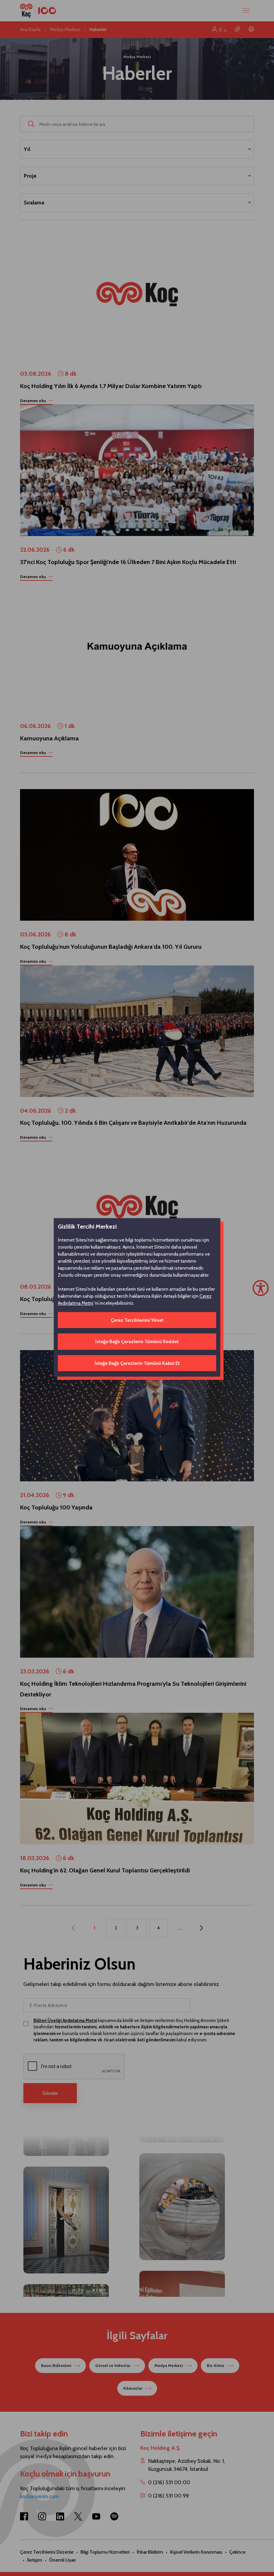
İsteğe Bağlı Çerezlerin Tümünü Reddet (137, 1341)
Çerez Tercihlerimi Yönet (137, 1320)
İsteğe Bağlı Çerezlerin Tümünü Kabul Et (137, 1363)
